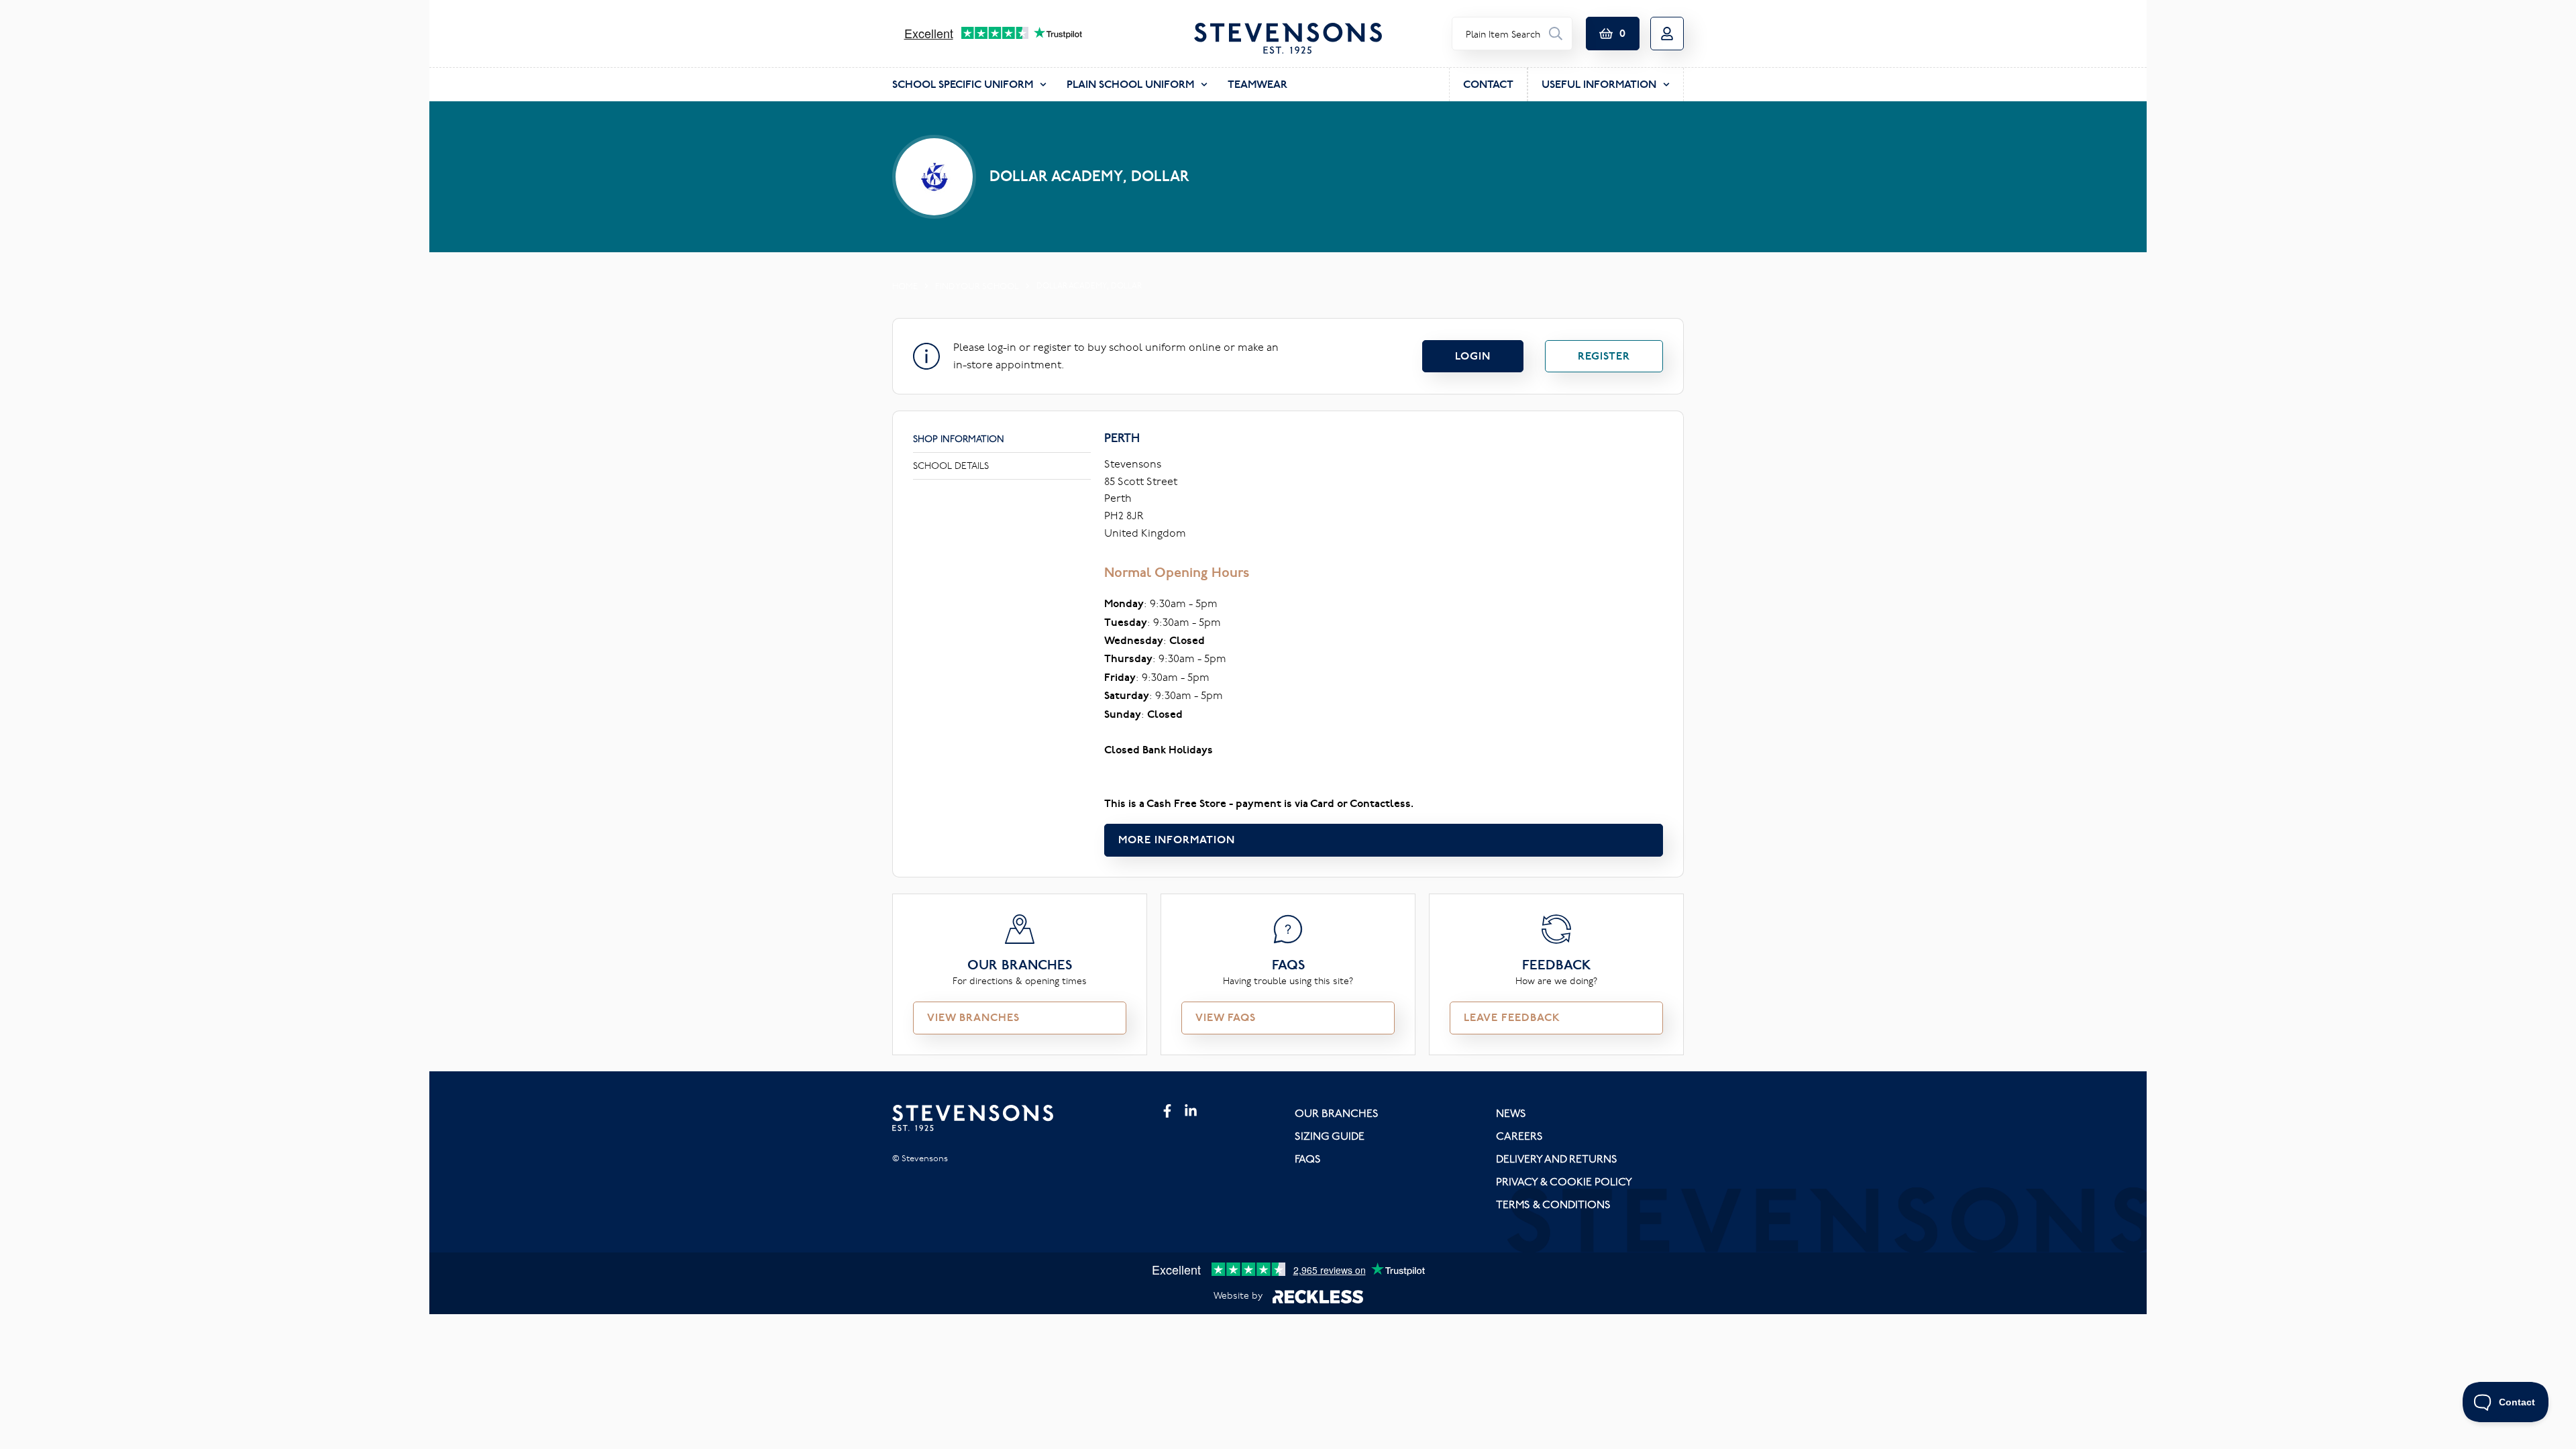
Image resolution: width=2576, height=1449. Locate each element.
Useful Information (1599, 84)
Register (1604, 356)
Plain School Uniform (1130, 84)
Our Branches (1337, 1113)
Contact (1488, 84)
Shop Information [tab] (959, 439)
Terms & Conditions (1553, 1204)
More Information (1177, 840)
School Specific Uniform (963, 84)
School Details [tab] (951, 466)
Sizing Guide (1330, 1136)
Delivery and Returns (1557, 1159)
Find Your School (977, 286)
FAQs (1308, 1159)
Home (905, 286)
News (1511, 1113)
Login (1473, 356)
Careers (1519, 1136)
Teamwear (1257, 84)
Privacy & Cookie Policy (1564, 1181)
